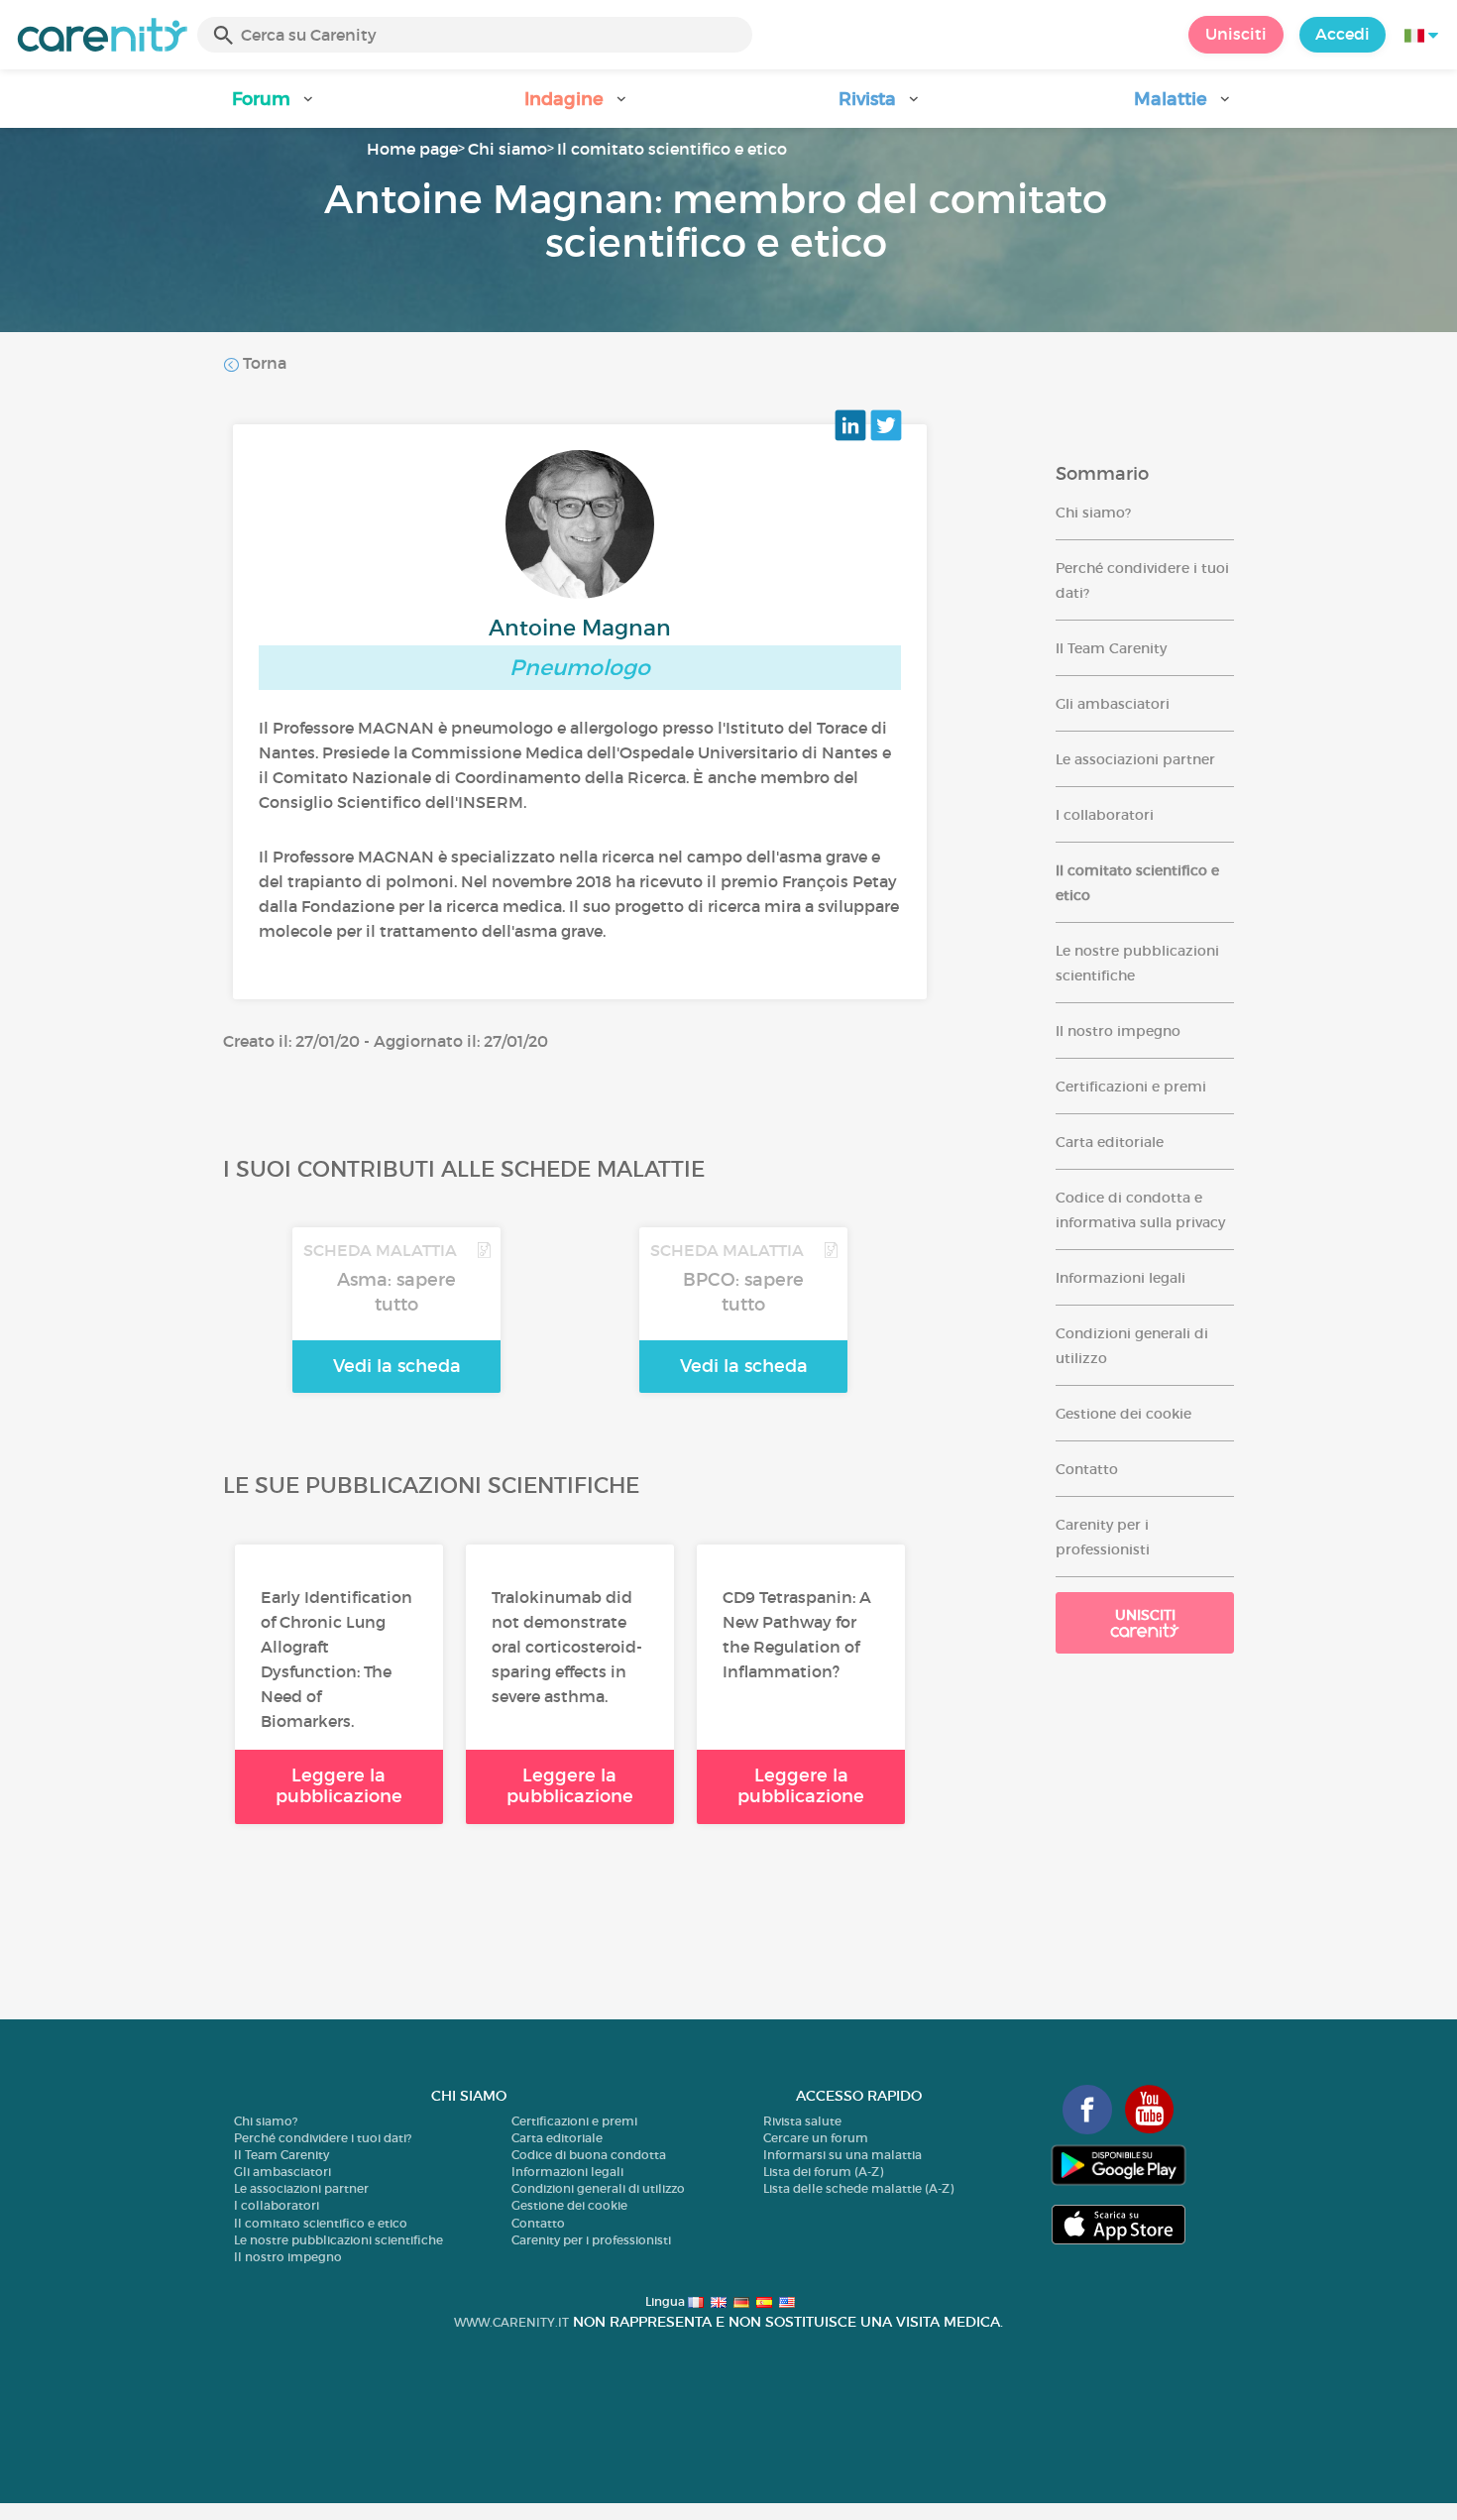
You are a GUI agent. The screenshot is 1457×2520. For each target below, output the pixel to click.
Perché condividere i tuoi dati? (323, 2138)
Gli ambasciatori (1113, 704)
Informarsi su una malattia (842, 2155)
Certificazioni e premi (1131, 1087)
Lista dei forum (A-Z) (823, 2172)
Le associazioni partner (1135, 759)
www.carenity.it (511, 2322)
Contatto (1087, 1469)
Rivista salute (802, 2121)
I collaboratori (1105, 815)
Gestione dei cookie (1123, 1414)
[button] (274, 106)
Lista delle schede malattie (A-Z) (858, 2188)
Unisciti (1236, 34)
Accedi (1343, 34)
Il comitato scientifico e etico (672, 149)
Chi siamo (507, 149)
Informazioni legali (1121, 1278)
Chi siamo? (1093, 513)
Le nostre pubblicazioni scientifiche (338, 2240)
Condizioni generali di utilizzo (598, 2188)
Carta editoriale (1110, 1142)
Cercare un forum (816, 2138)
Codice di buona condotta (589, 2155)
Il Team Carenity (1111, 648)
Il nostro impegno (1118, 1031)
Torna (263, 363)
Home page (412, 149)
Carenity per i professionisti (591, 2240)
